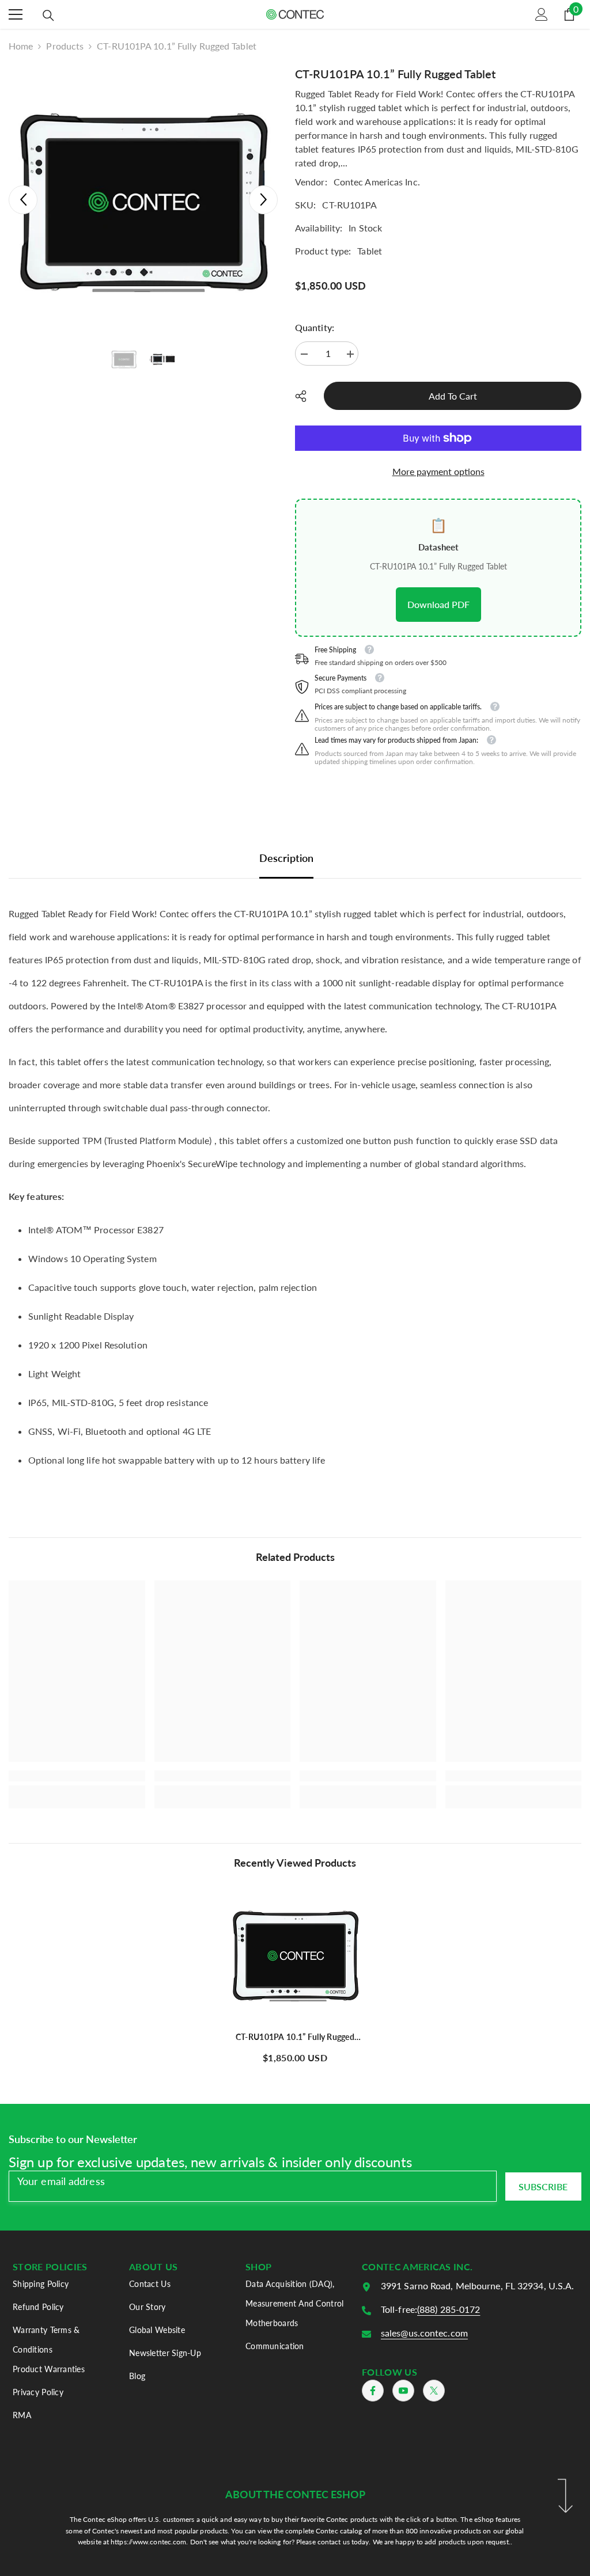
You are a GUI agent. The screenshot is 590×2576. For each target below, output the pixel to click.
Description (286, 858)
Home (21, 46)
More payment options (438, 471)
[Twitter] (434, 2391)
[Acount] (542, 14)
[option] (143, 200)
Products (65, 46)
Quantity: (315, 327)
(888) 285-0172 (449, 2309)
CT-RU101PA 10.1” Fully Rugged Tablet (295, 2037)
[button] (23, 200)
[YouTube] (403, 2391)
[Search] (48, 16)
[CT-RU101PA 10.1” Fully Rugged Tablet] (295, 1954)
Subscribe (543, 2186)
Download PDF (438, 604)
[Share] (305, 396)
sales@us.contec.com (424, 2333)
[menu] (16, 14)
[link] (77, 1776)
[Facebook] (373, 2391)
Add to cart (455, 396)
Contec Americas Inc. (377, 182)
